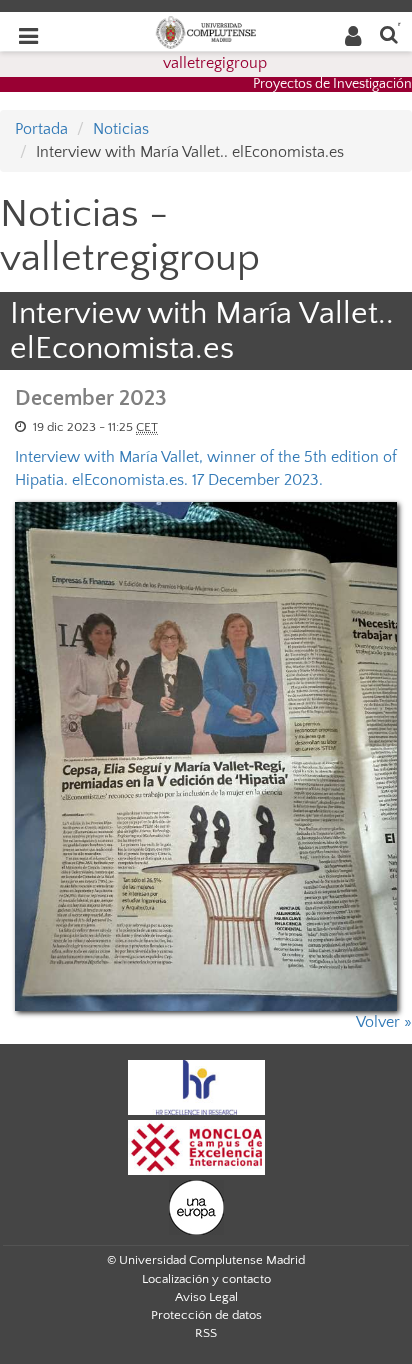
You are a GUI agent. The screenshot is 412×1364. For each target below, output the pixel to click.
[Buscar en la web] (389, 33)
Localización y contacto (206, 1279)
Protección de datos (206, 1315)
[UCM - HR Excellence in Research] (197, 1086)
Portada (41, 129)
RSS (206, 1333)
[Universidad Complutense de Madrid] (206, 31)
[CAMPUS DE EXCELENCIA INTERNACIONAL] (197, 1146)
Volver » (384, 1022)
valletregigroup (215, 63)
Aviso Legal (206, 1297)
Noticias (121, 129)
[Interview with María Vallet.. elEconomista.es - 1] (206, 756)
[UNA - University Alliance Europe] (196, 1206)
